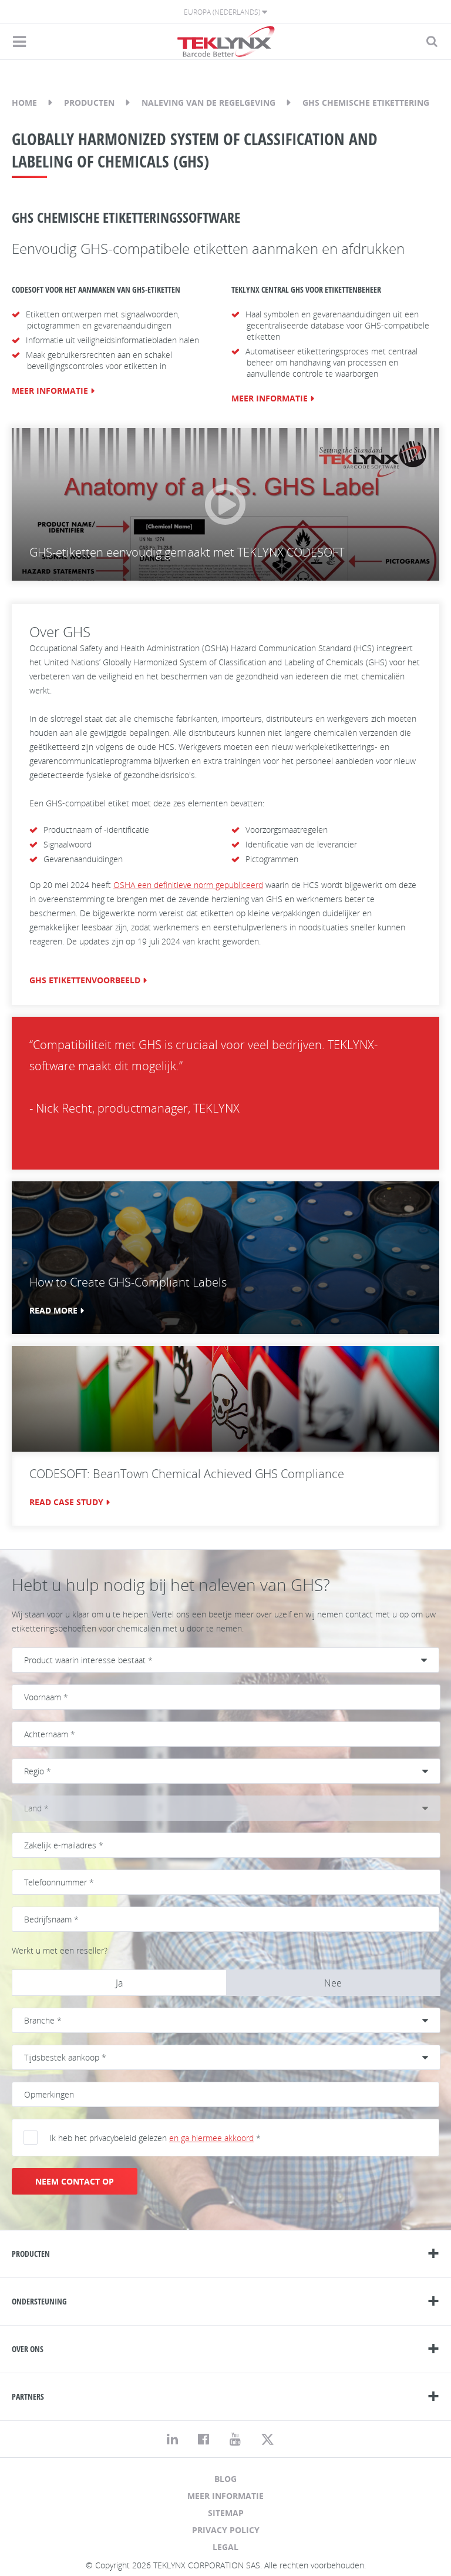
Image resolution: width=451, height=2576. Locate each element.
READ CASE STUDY (66, 1502)
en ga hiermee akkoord (211, 2138)
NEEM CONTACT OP (75, 2181)
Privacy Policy (226, 2530)
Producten (89, 103)
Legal (225, 2547)
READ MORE (53, 1310)
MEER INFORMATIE (50, 391)
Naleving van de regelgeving (208, 103)
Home (24, 103)
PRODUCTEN (31, 2254)
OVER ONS (28, 2349)
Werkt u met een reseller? (60, 1950)
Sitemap (226, 2513)
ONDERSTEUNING (39, 2301)
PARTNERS (28, 2396)
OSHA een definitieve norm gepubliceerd (188, 885)
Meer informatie (225, 2496)
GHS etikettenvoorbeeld (85, 980)
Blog (225, 2479)
